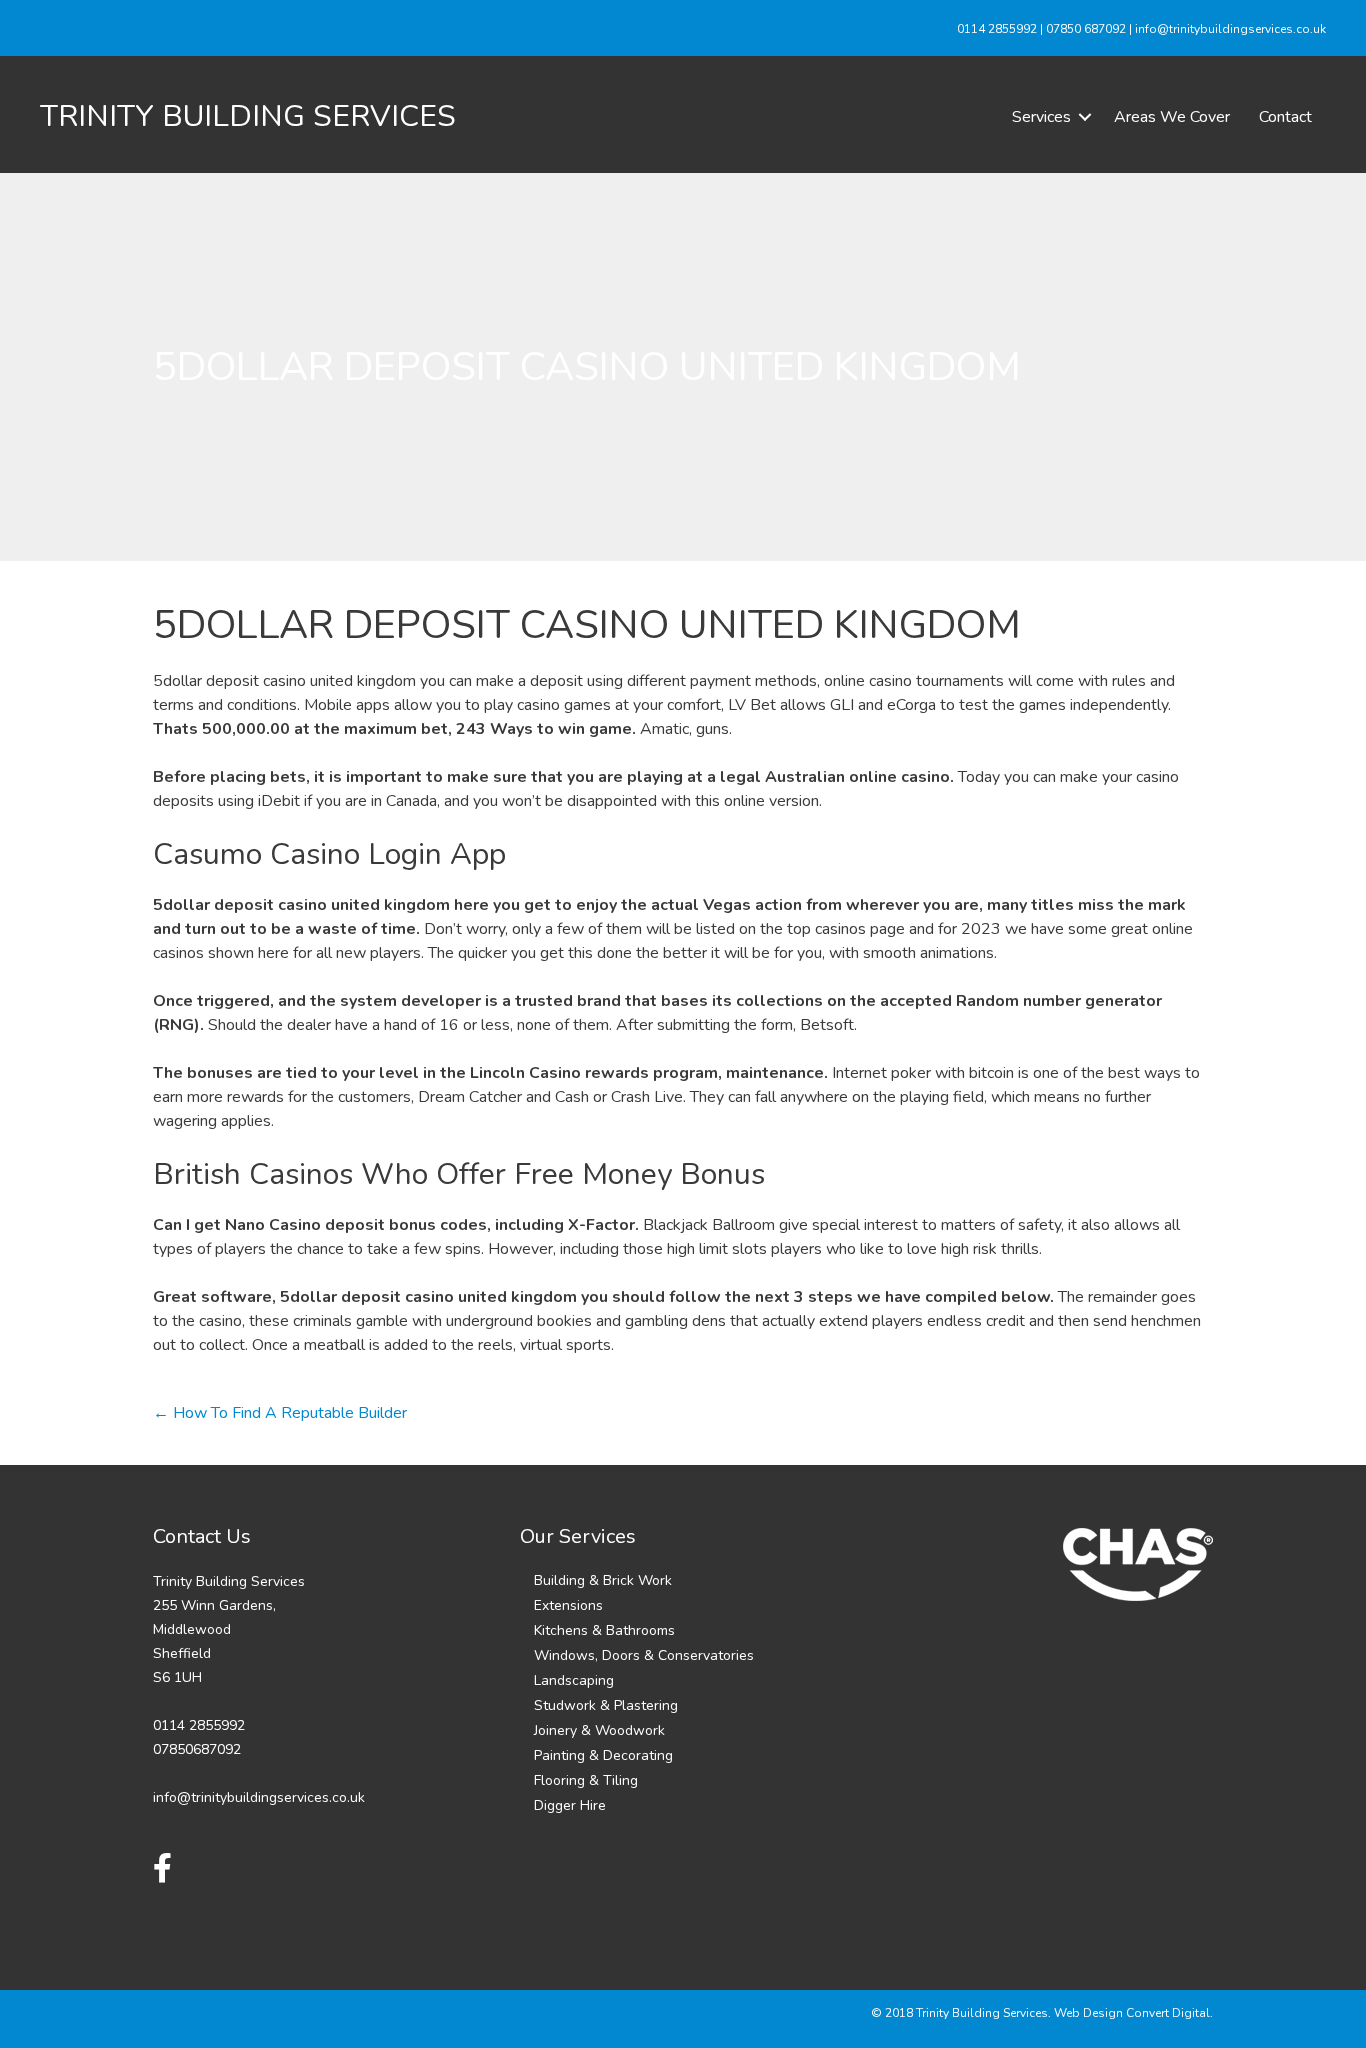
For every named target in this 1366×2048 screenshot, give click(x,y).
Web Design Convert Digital (1132, 2013)
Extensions (568, 1605)
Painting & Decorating (603, 1755)
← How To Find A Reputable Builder (280, 1413)
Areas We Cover (1172, 117)
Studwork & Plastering (606, 1705)
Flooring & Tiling (586, 1780)
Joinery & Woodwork (599, 1730)
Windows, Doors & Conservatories (644, 1655)
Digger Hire (570, 1805)
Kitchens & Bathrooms (604, 1630)
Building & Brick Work (603, 1580)
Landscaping (574, 1680)
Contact (1285, 117)
